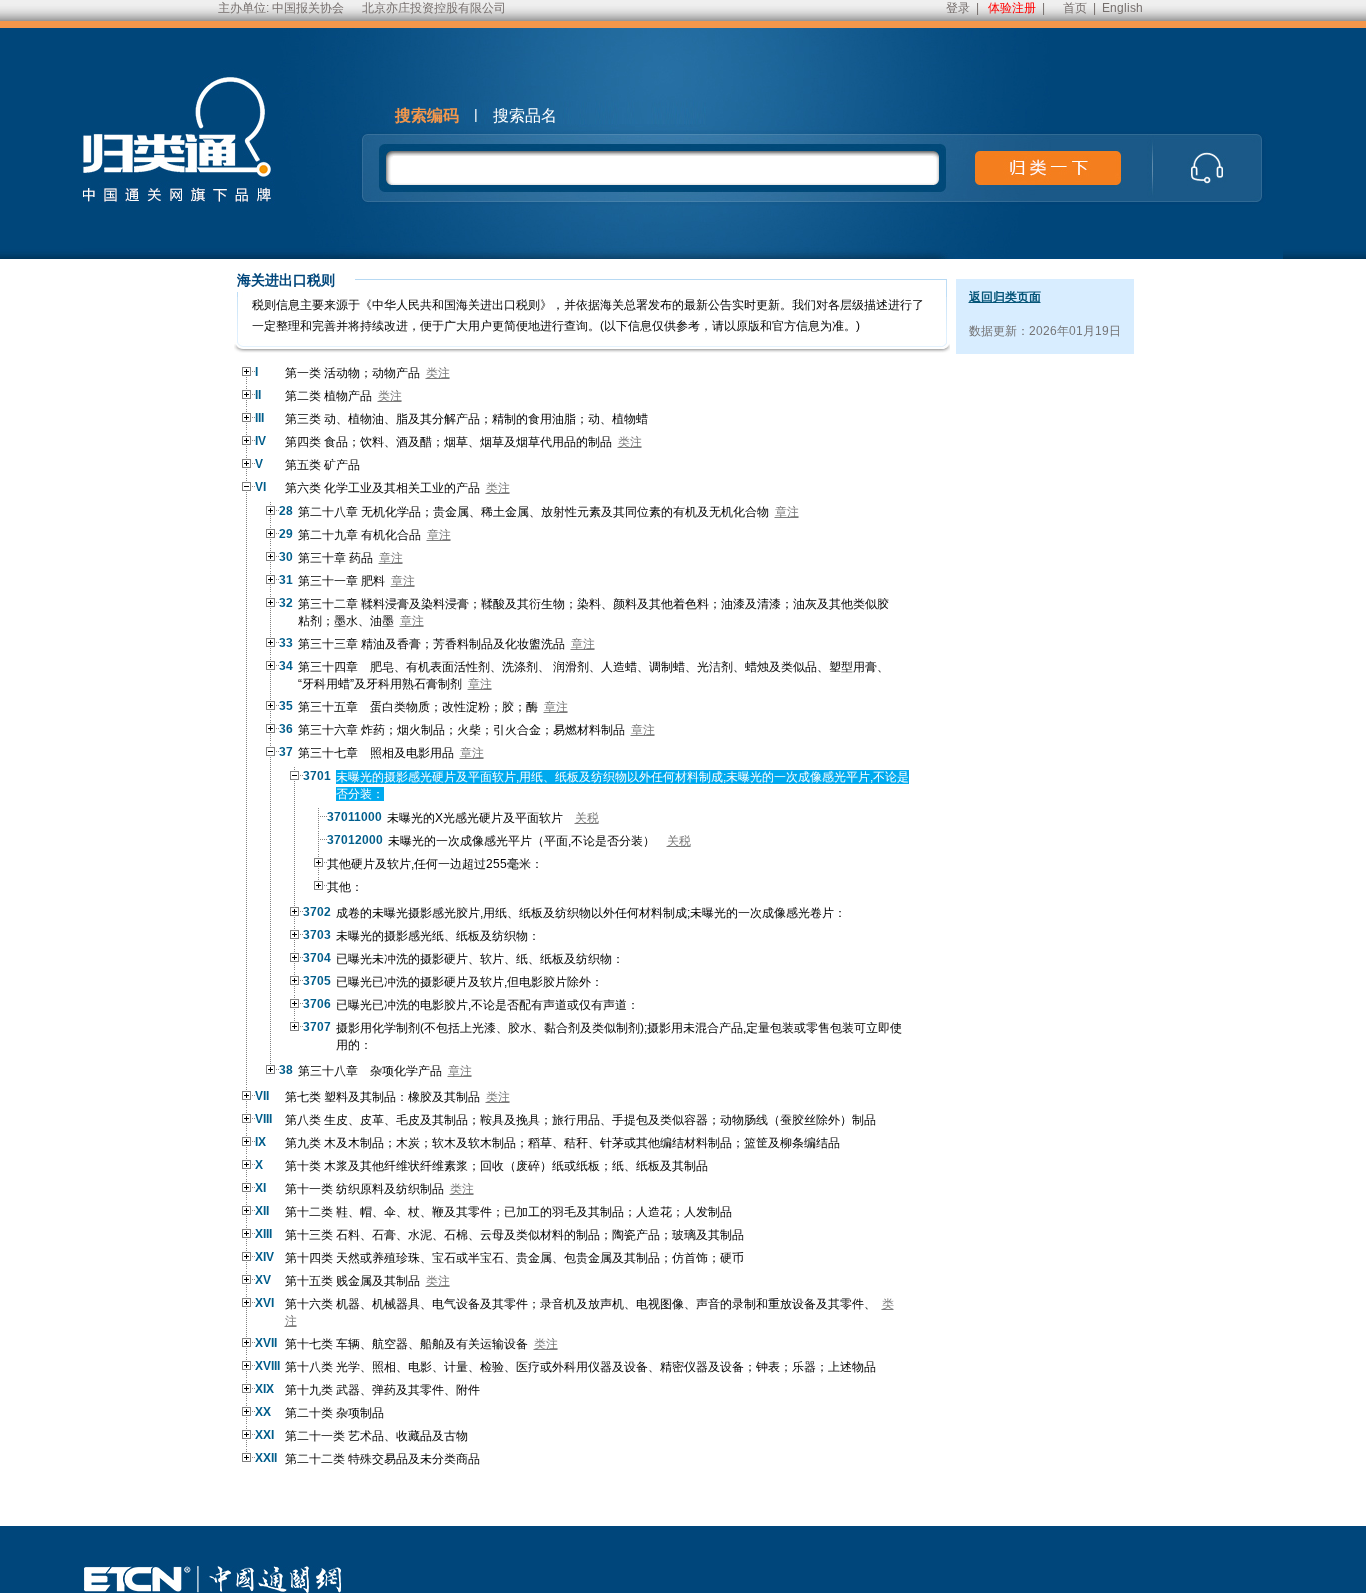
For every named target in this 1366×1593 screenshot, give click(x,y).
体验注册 (1012, 8)
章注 (787, 512)
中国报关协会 (308, 8)
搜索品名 (525, 115)
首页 (1075, 8)
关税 (587, 818)
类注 (438, 373)
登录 (958, 8)
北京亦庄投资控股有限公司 (434, 8)
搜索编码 (427, 115)
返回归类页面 (1005, 297)
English (1122, 8)
